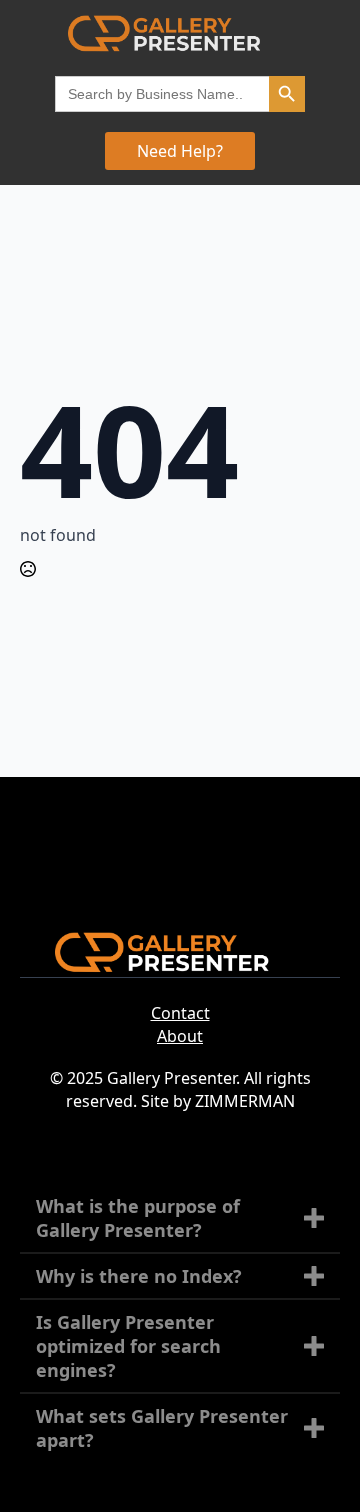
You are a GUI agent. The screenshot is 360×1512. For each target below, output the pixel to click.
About (180, 1036)
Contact (180, 1013)
